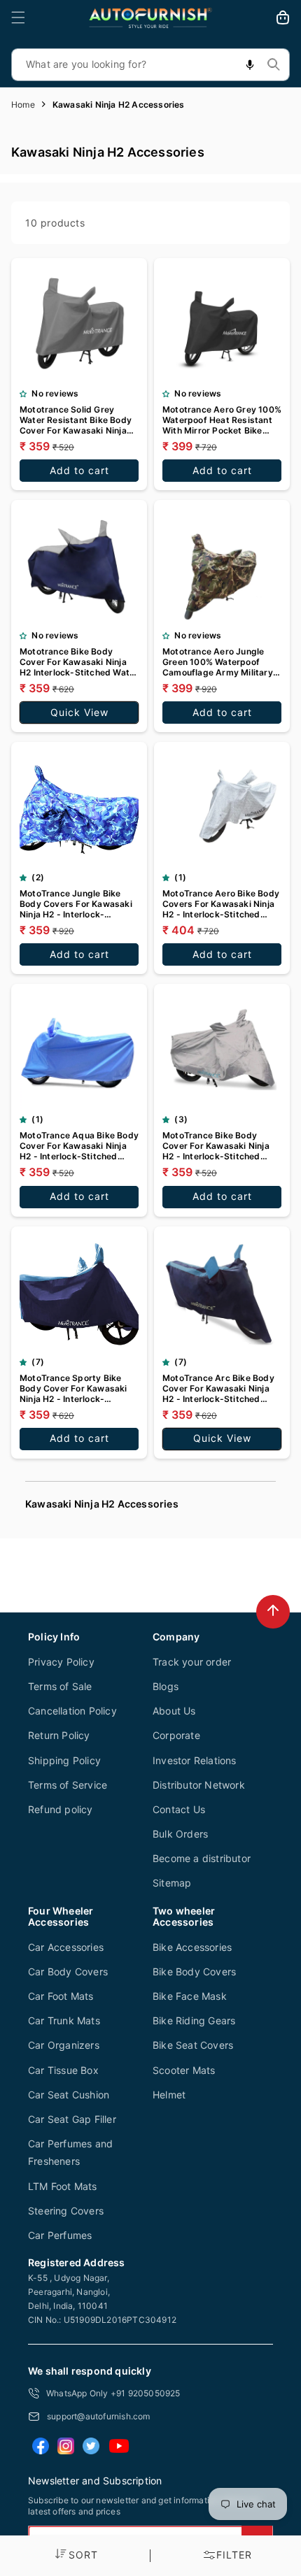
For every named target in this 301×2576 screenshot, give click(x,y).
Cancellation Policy (72, 1711)
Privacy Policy (61, 1662)
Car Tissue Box (63, 2070)
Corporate (176, 1735)
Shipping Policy (64, 1760)
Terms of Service (68, 1785)
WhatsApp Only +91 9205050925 (113, 2393)
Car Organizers (64, 2045)
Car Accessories (66, 1947)
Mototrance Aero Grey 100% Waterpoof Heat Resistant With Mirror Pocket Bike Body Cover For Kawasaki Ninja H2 (222, 420)
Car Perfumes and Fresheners (70, 2152)
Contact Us (179, 1809)
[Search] (274, 64)
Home (23, 105)
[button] (18, 17)
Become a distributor (202, 1858)
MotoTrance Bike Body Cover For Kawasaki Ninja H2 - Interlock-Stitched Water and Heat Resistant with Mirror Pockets (217, 1146)
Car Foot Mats (61, 1996)
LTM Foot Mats (63, 2186)
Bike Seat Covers (193, 2045)
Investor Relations (195, 1760)
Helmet (169, 2095)
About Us (174, 1711)
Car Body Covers (68, 1972)
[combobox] (150, 65)
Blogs (166, 1686)
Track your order (192, 1662)
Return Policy (59, 1735)
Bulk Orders (180, 1834)
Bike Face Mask (190, 1996)
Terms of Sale (60, 1686)
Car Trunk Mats (64, 2020)
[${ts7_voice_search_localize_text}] (250, 65)
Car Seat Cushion (69, 2095)
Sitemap (172, 1883)
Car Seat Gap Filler (72, 2119)
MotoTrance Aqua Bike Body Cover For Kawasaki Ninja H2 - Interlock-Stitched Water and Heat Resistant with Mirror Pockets (79, 1146)
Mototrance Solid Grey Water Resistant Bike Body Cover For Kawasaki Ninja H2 (76, 420)
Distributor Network (199, 1785)
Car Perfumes (60, 2235)
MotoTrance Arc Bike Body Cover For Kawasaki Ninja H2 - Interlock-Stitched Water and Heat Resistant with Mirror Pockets (218, 1388)
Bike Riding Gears (194, 2020)
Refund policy (61, 1809)
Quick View (79, 712)
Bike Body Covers (194, 1972)
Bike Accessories (192, 1947)
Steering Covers (66, 2211)
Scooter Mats (184, 2070)
